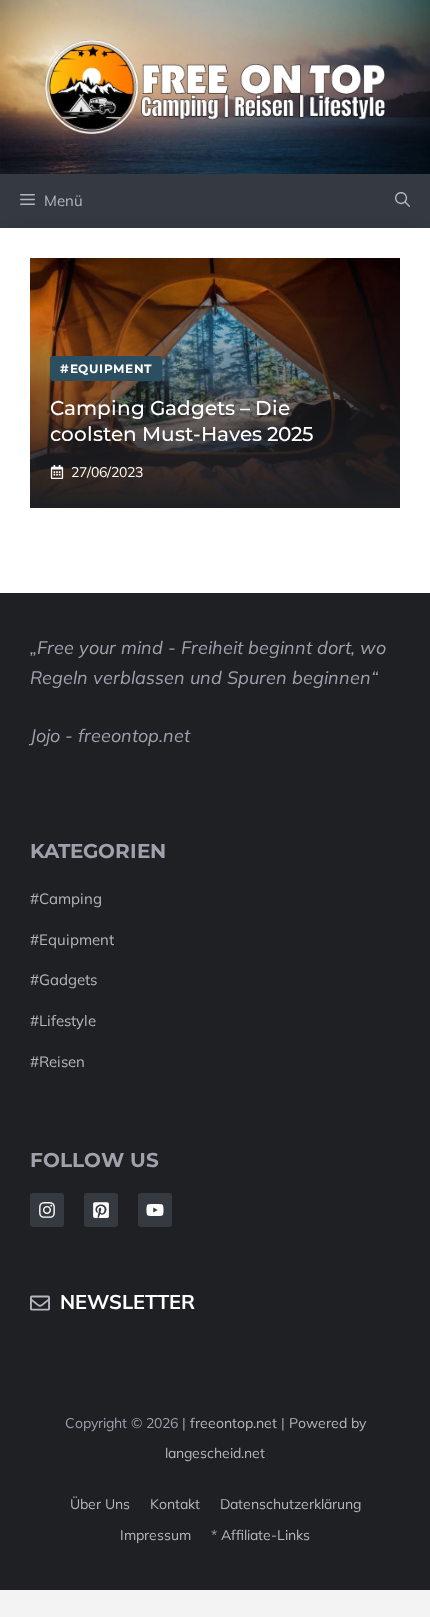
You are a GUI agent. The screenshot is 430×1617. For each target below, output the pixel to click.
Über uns (100, 1504)
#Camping (66, 898)
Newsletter (127, 1301)
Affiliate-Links (265, 1535)
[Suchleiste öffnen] (402, 201)
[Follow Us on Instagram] (47, 1210)
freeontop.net (235, 1423)
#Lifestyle (63, 1020)
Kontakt (175, 1504)
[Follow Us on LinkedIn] (101, 1210)
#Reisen (57, 1061)
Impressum (155, 1535)
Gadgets (68, 979)
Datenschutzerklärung (290, 1504)
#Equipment (72, 939)
